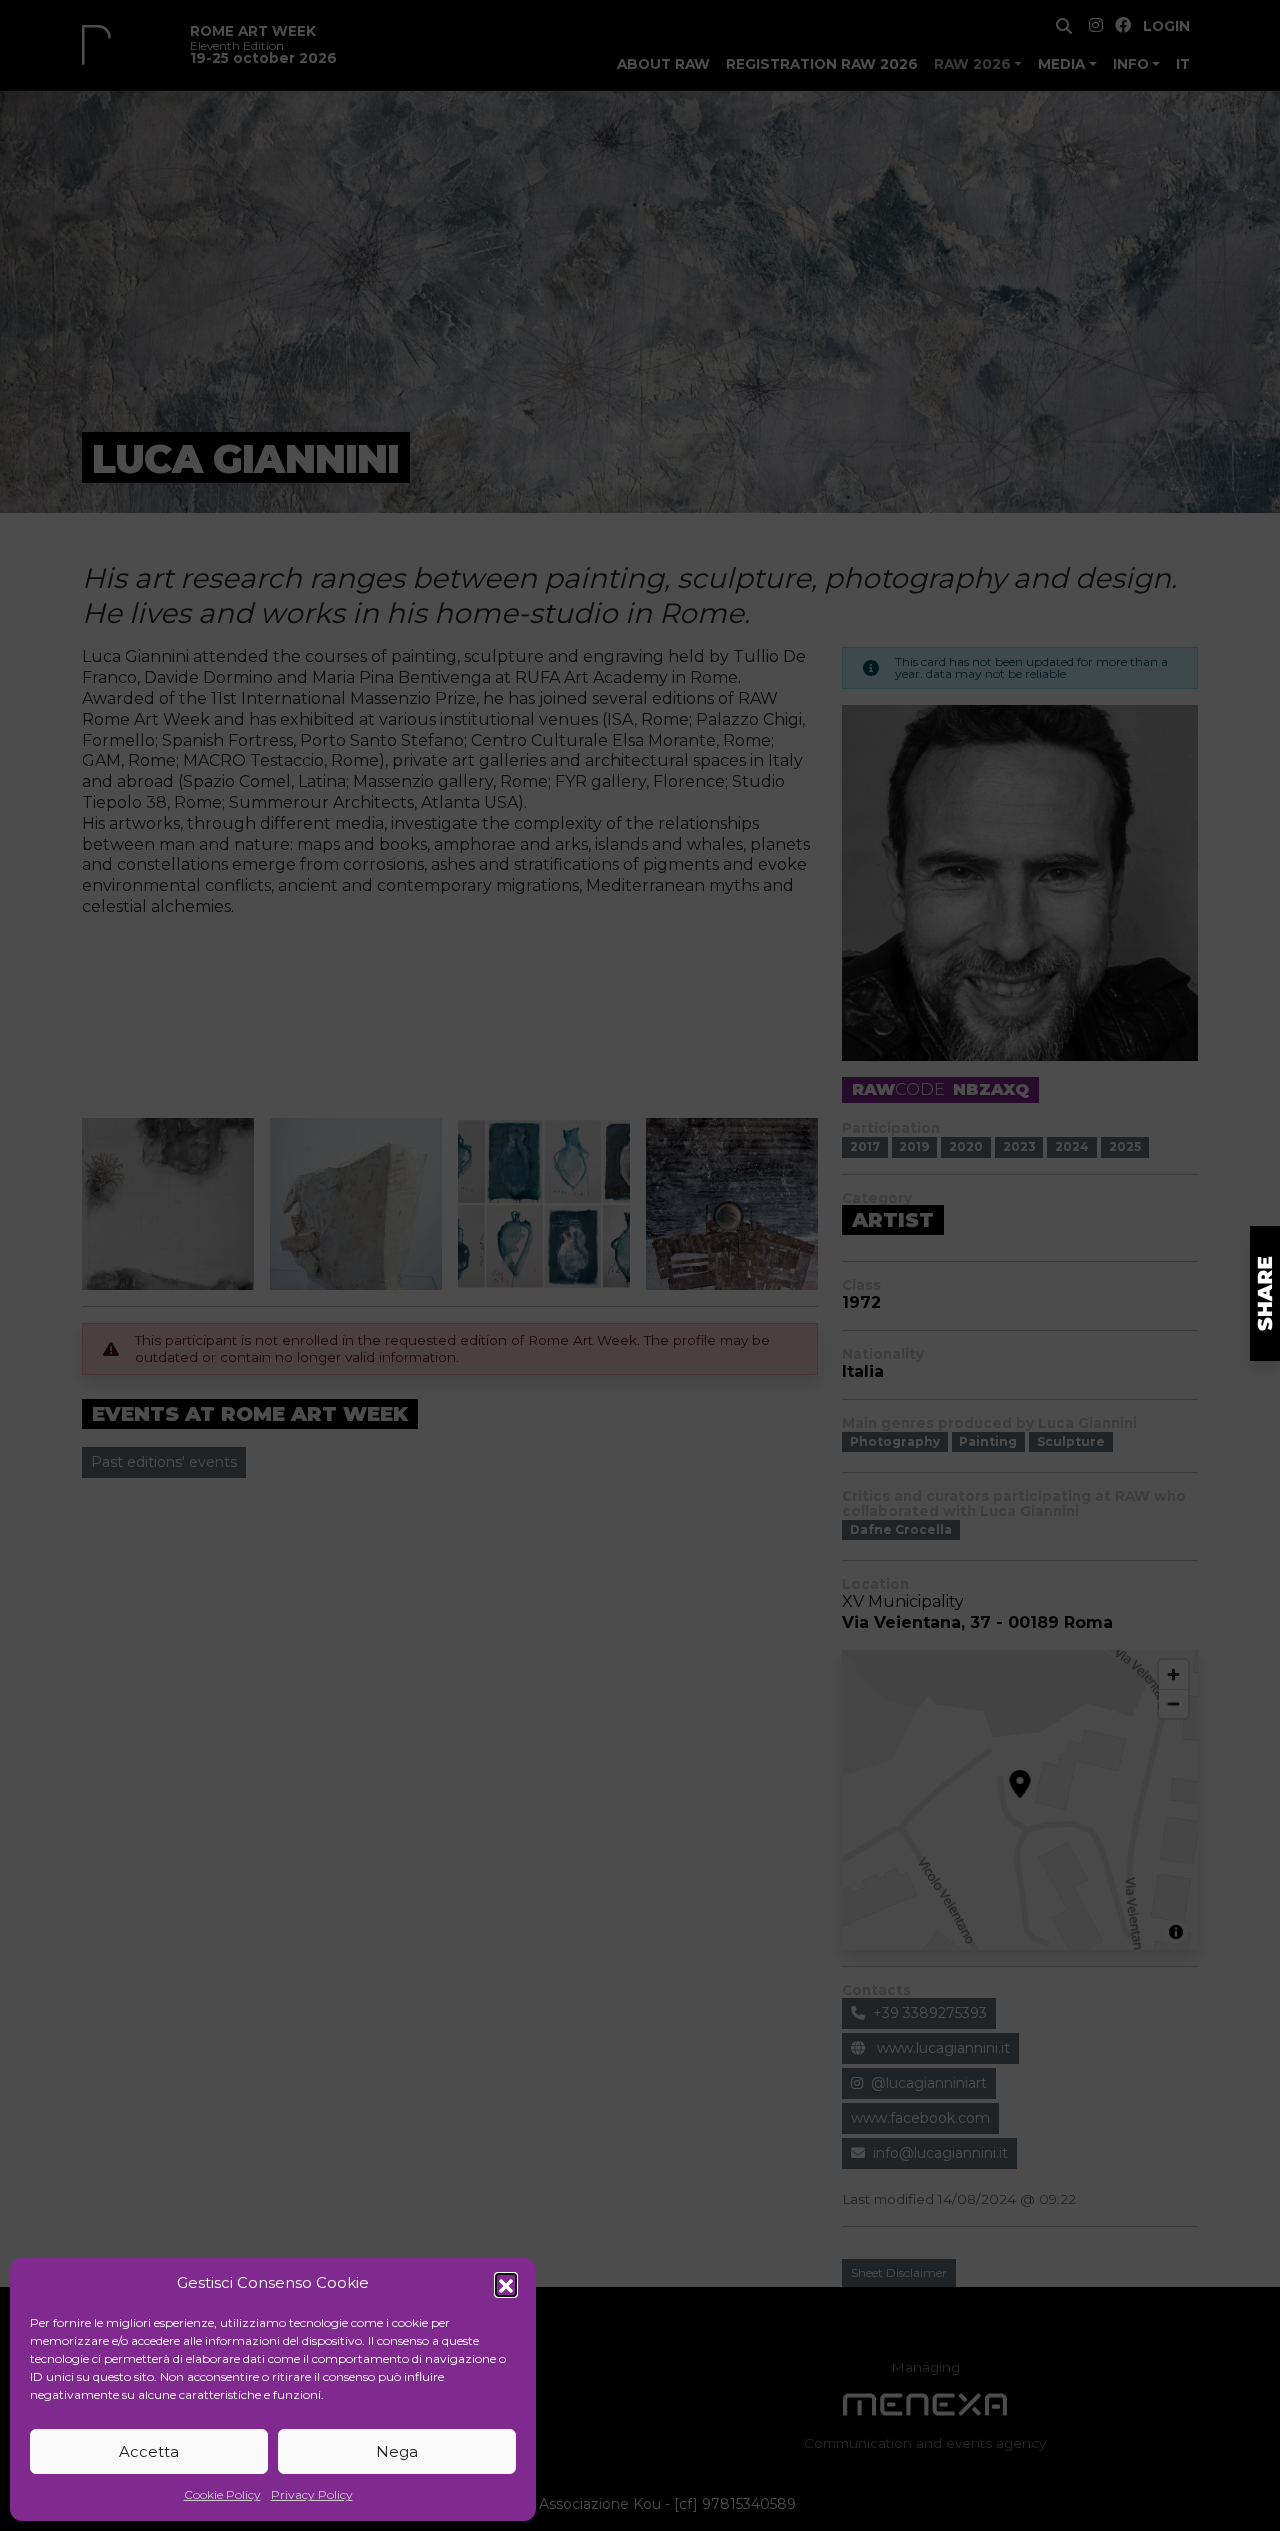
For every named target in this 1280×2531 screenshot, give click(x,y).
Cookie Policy (222, 2494)
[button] (506, 2284)
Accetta (149, 2451)
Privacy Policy (312, 2494)
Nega (397, 2451)
